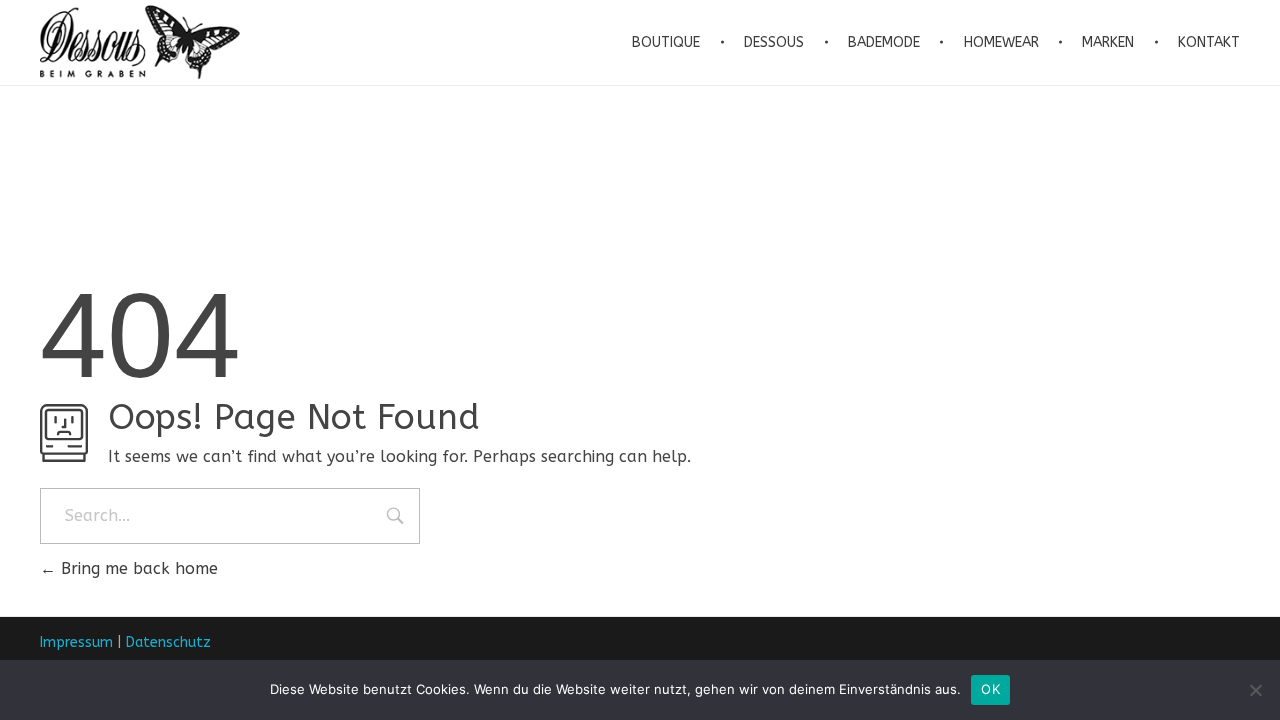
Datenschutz (168, 642)
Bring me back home (137, 568)
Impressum (76, 642)
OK (990, 689)
